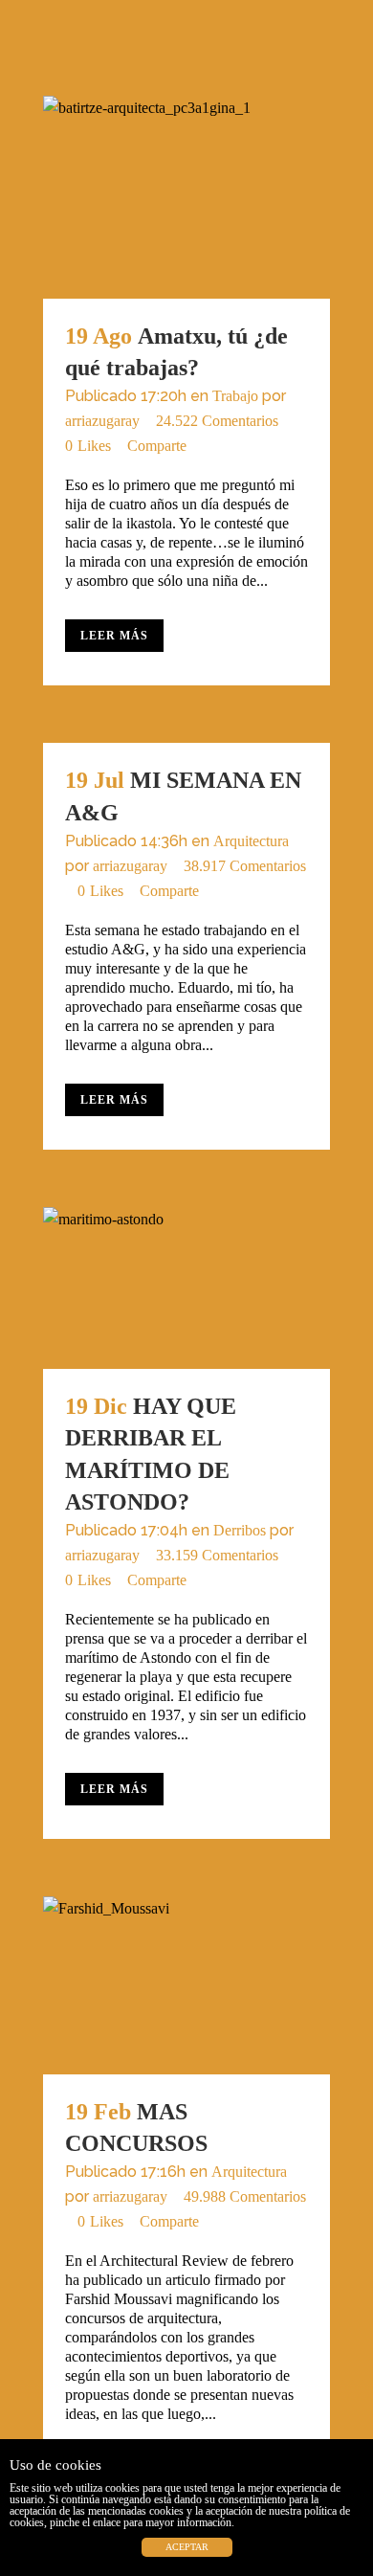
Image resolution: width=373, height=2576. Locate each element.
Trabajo (235, 396)
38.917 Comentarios (245, 866)
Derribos (240, 1530)
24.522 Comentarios (217, 421)
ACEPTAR (187, 2547)
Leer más (114, 636)
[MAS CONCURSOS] (186, 1985)
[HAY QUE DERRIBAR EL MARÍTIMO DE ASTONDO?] (186, 1288)
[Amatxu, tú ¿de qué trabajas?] (186, 197)
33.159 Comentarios (217, 1555)
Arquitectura (251, 841)
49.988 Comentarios (245, 2196)
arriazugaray (102, 421)
